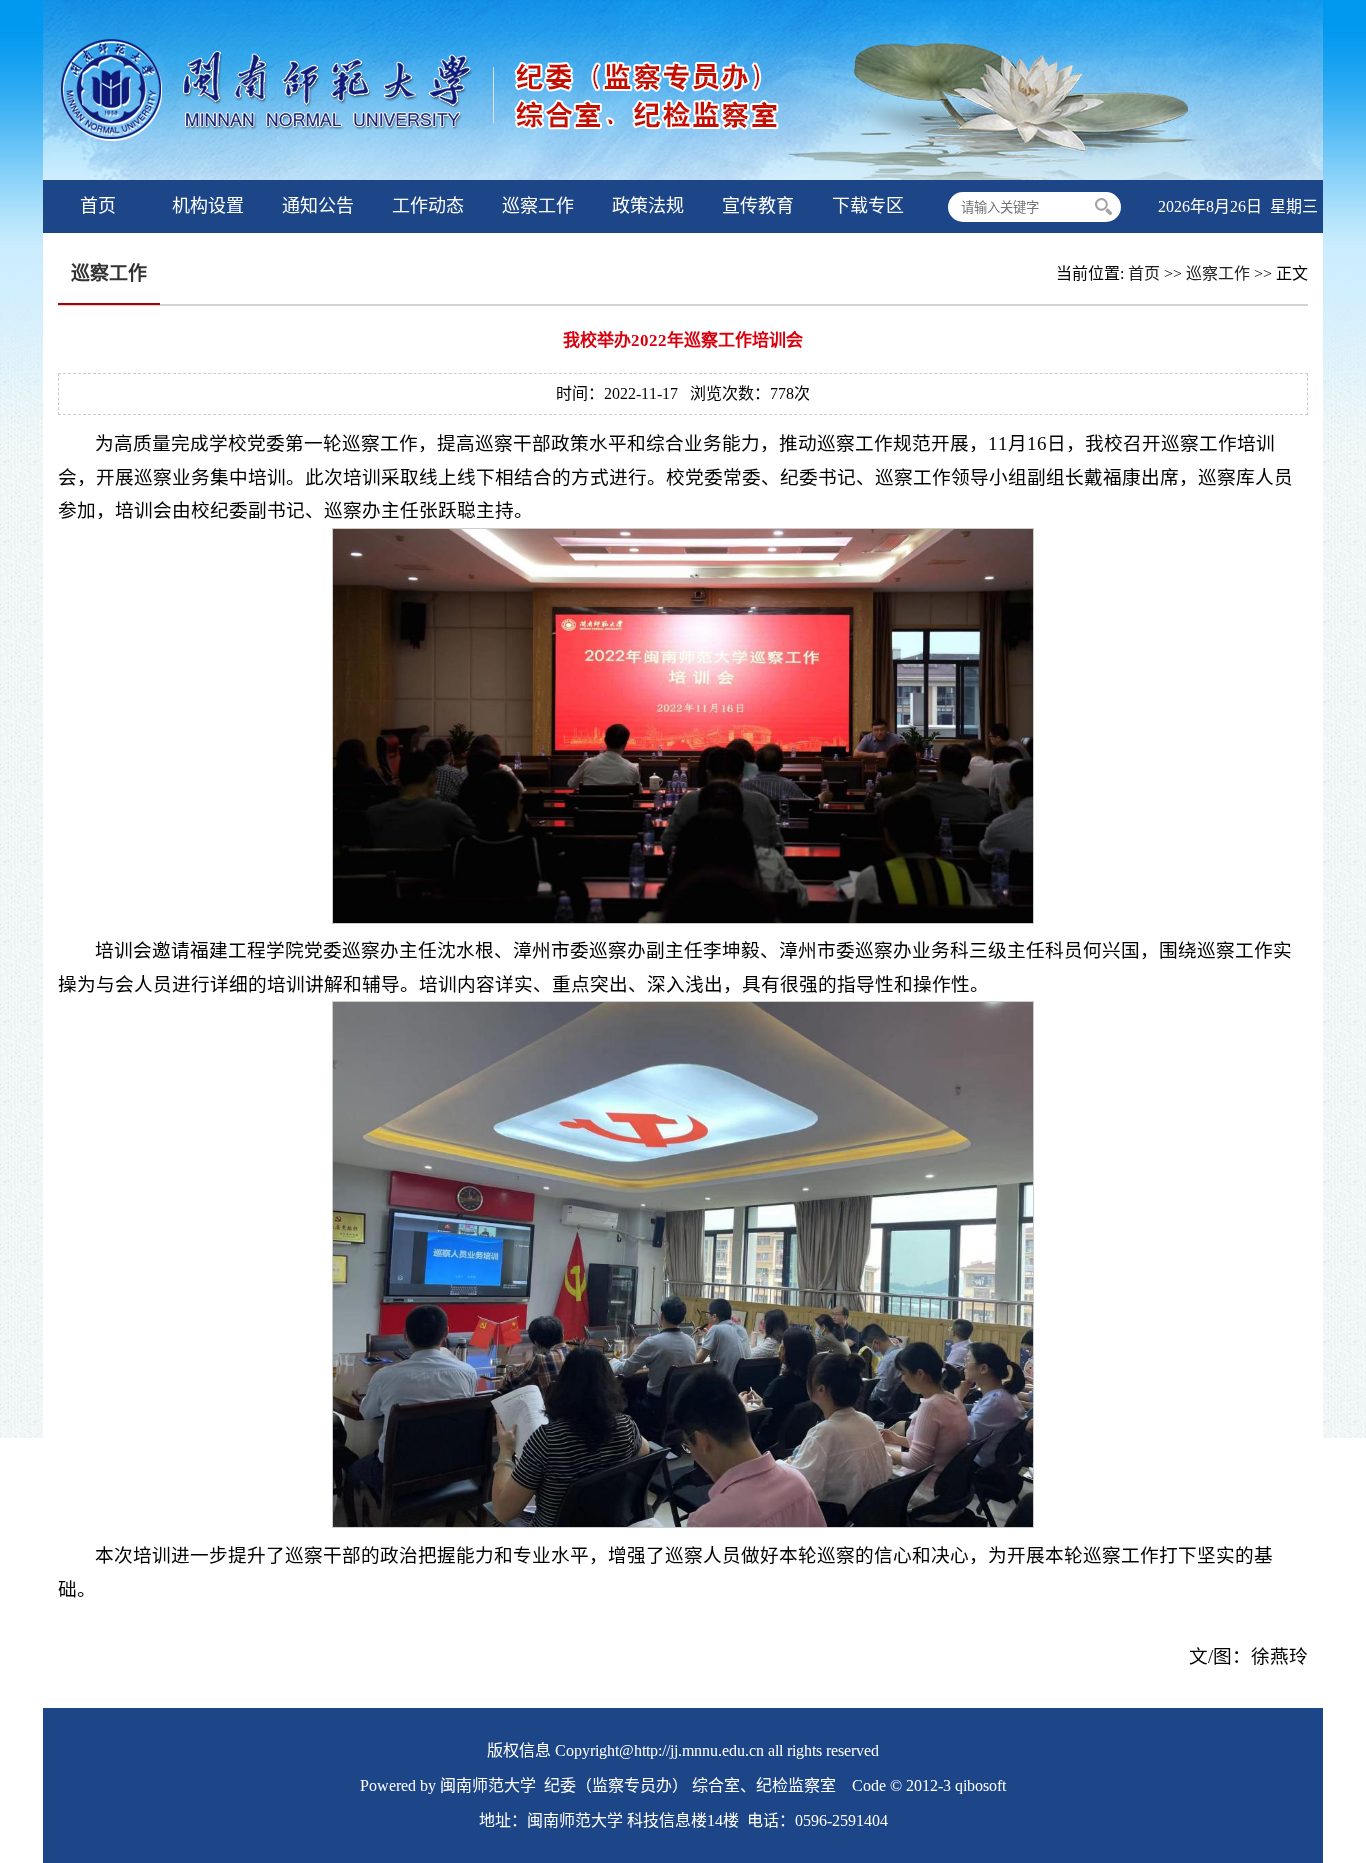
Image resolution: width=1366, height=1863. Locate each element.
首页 (1144, 273)
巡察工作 (1218, 273)
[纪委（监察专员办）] (443, 174)
